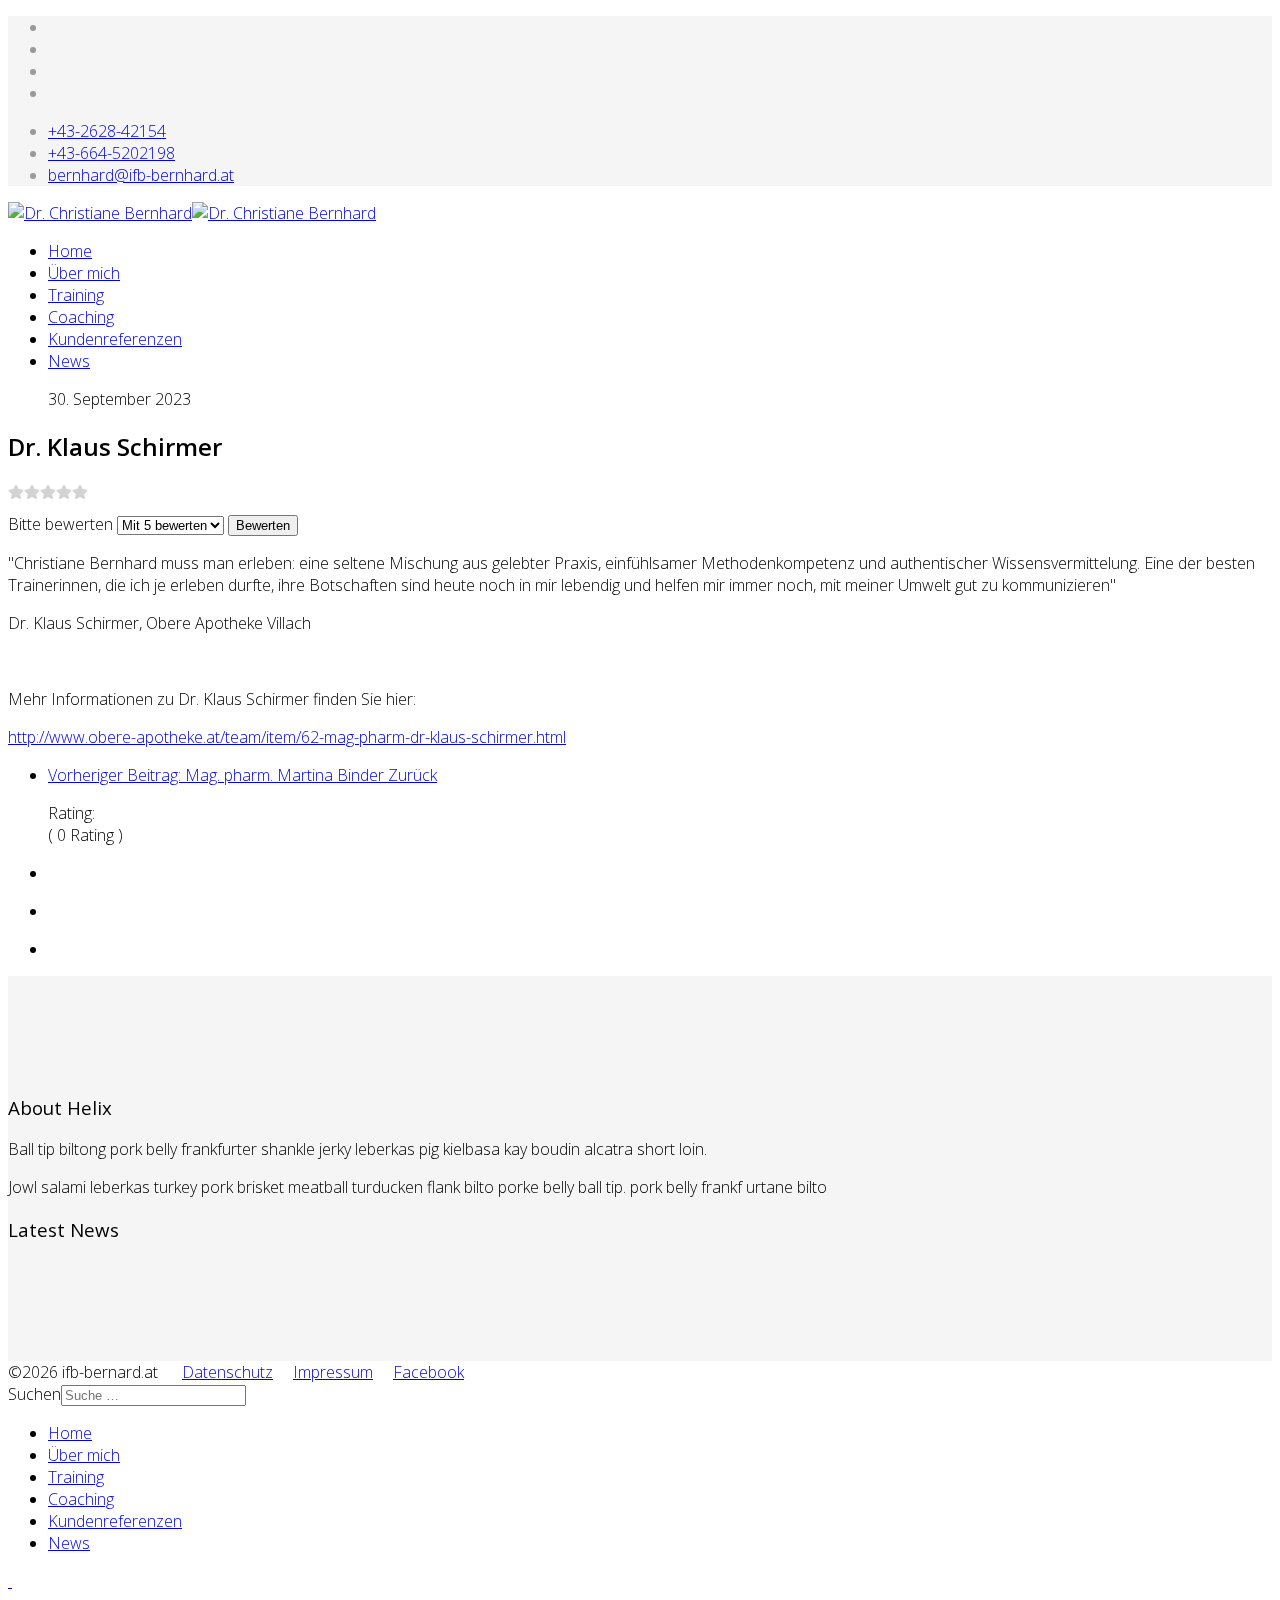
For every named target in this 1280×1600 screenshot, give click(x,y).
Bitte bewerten (60, 524)
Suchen (34, 1394)
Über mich (84, 273)
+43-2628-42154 (107, 131)
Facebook (428, 1372)
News (69, 361)
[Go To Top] (10, 1581)
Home (70, 251)
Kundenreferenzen (115, 339)
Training (76, 295)
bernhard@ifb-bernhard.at (141, 175)
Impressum (333, 1372)
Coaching (81, 317)
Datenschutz (227, 1372)
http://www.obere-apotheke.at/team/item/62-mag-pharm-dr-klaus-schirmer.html (287, 737)
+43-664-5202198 (111, 153)
